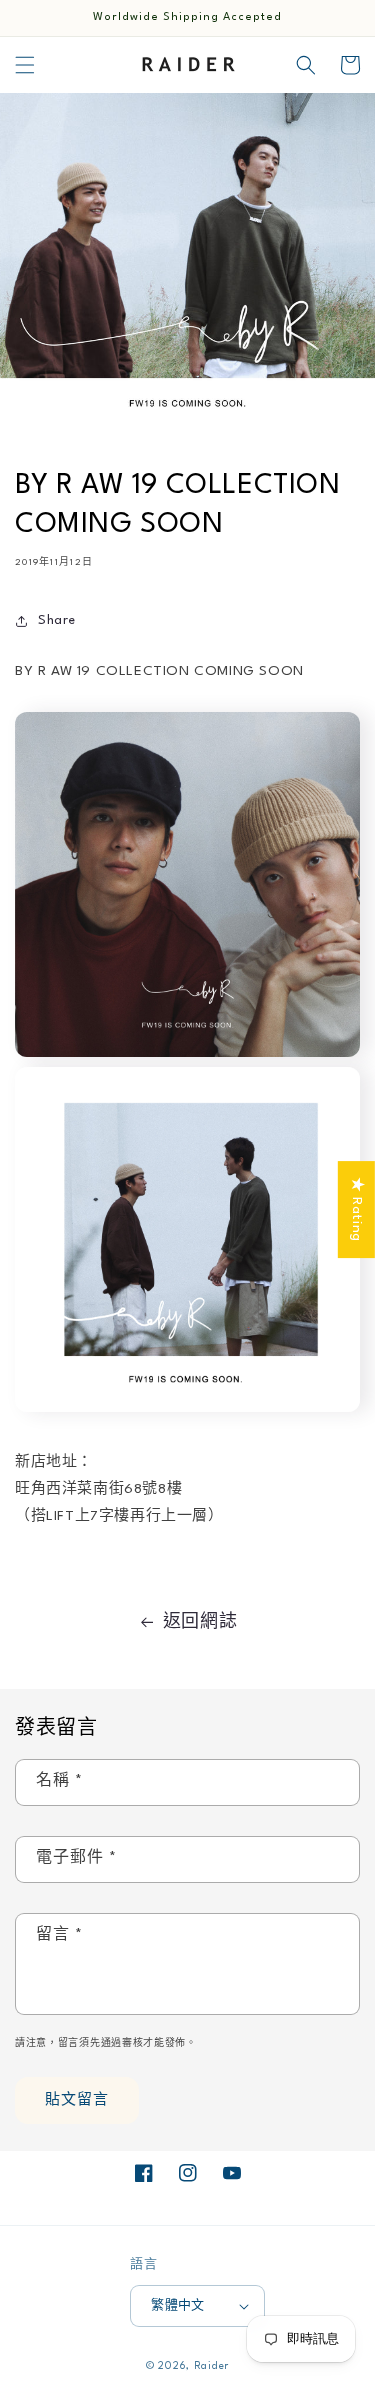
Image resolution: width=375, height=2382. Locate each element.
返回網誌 (200, 1622)
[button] (25, 65)
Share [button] (57, 620)
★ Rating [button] (357, 1209)
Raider (211, 2366)
